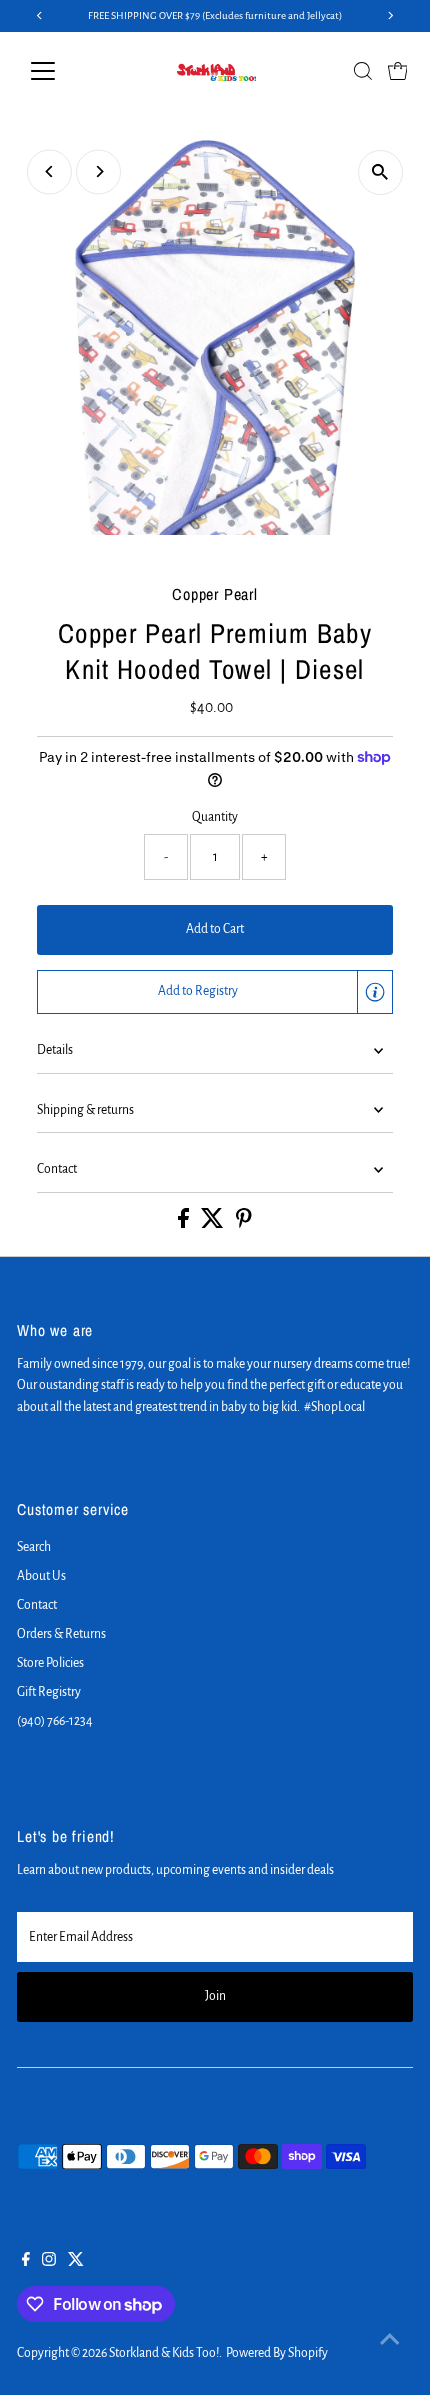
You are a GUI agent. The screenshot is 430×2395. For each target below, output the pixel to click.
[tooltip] (375, 992)
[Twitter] (76, 2262)
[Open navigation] (64, 71)
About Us (41, 1576)
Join (215, 1996)
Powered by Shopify (277, 2353)
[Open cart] (398, 71)
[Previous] (49, 171)
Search (34, 1547)
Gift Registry (49, 1692)
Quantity (215, 817)
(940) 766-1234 (55, 1721)
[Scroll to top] (390, 2340)
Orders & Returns (61, 1634)
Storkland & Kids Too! (164, 2353)
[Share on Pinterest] (244, 1224)
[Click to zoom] (380, 172)
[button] (214, 992)
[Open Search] (363, 71)
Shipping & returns (85, 1110)
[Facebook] (26, 2262)
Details (55, 1050)
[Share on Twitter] (213, 1224)
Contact (57, 1169)
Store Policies (50, 1663)
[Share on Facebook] (184, 1224)
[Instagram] (49, 2262)
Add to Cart (215, 929)
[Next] (98, 171)
